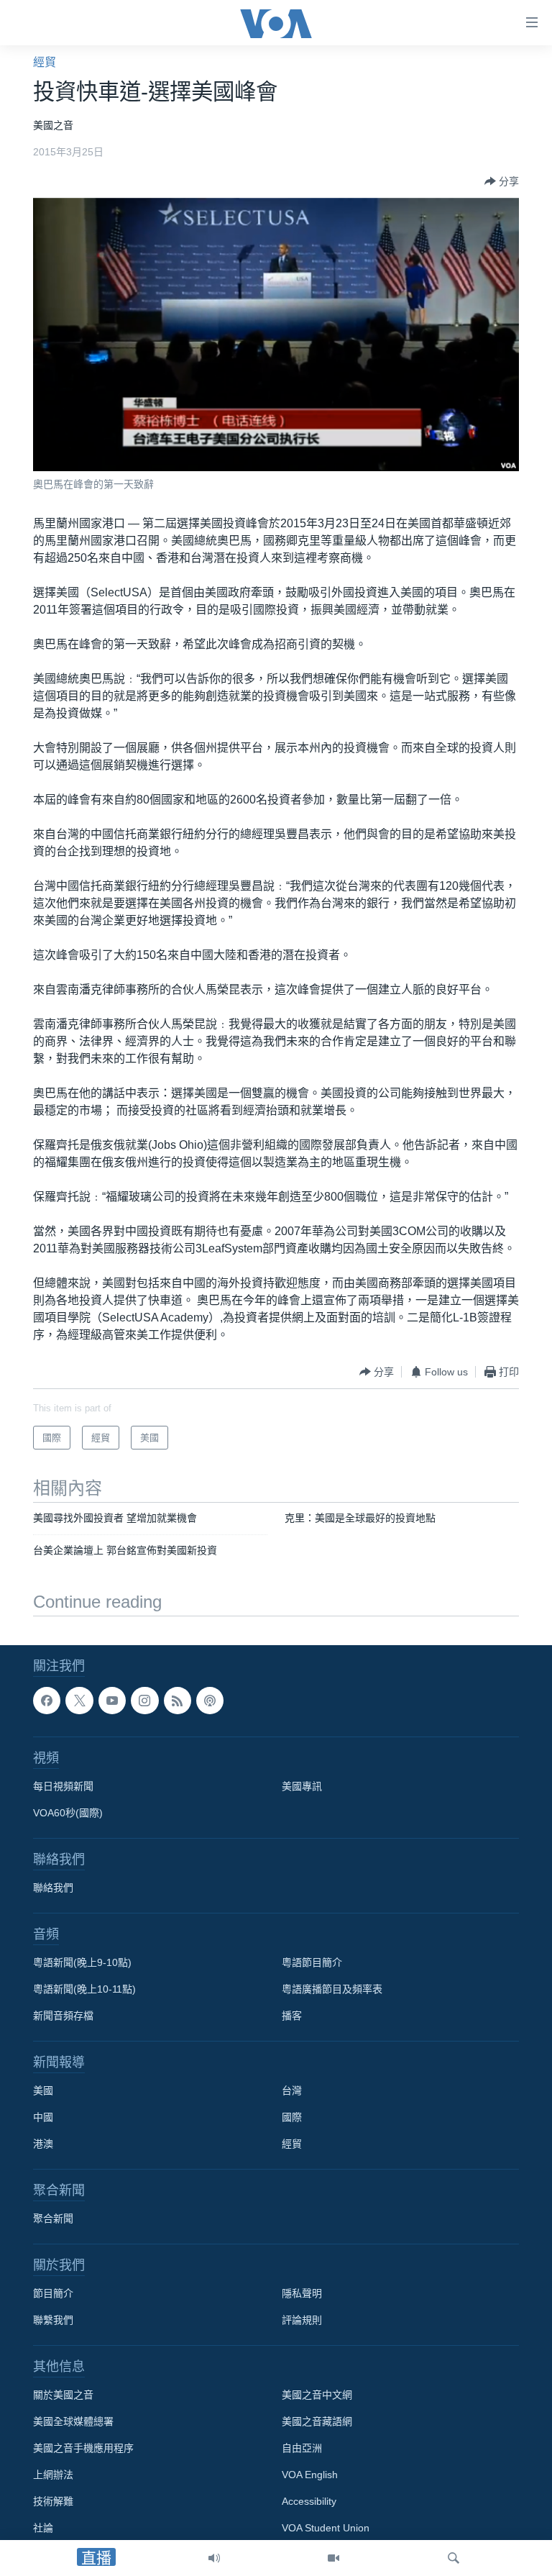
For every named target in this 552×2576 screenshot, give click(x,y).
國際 (292, 2117)
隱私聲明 (302, 2293)
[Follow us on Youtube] (112, 1701)
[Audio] (214, 2558)
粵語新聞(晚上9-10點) (82, 1962)
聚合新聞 (53, 2218)
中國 (43, 2117)
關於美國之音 (63, 2395)
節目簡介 (53, 2293)
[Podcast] (210, 1701)
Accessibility (309, 2501)
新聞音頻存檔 (63, 2016)
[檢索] (454, 2558)
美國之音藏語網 (317, 2421)
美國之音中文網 (317, 2395)
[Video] (333, 2558)
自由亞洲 (302, 2448)
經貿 (45, 62)
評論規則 (302, 2320)
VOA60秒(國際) (68, 1813)
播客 (292, 2016)
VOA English (310, 2475)
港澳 (43, 2144)
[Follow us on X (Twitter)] (79, 1701)
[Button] (502, 181)
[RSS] (178, 1701)
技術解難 (53, 2501)
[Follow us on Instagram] (144, 1701)
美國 (43, 2090)
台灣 (292, 2090)
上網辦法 (53, 2475)
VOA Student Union (326, 2528)
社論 (43, 2528)
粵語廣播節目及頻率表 (332, 1989)
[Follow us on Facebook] (47, 1701)
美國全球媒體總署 (73, 2421)
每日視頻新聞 (63, 1786)
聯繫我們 (53, 2320)
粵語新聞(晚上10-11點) (84, 1989)
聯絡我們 (53, 1888)
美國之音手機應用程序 (83, 2448)
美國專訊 (302, 1786)
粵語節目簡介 (312, 1962)
